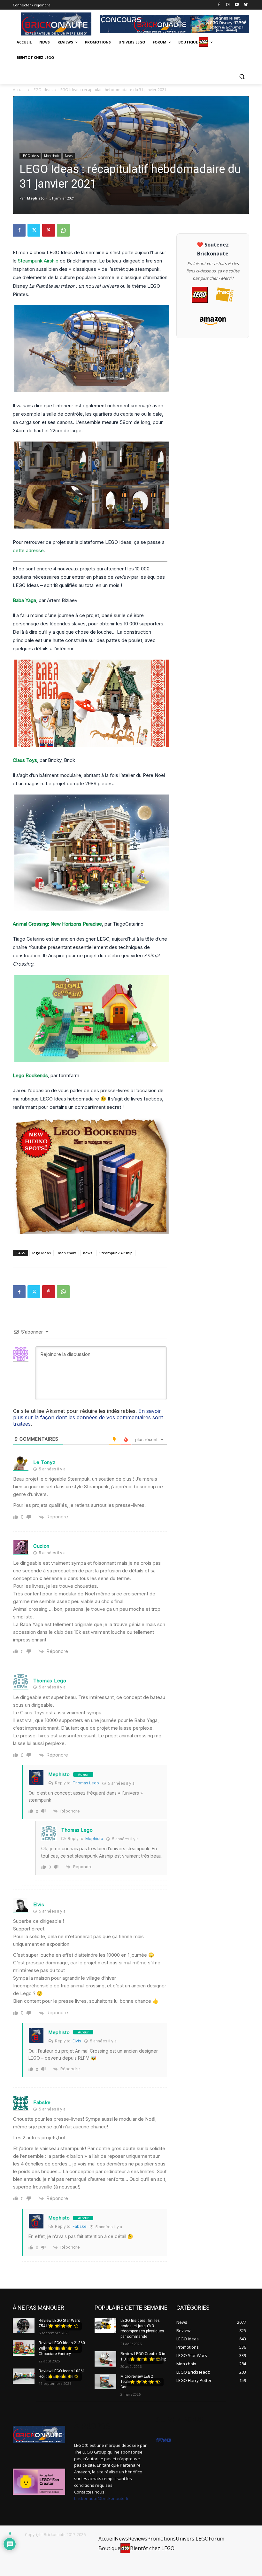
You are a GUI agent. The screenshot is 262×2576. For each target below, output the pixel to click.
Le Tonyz (44, 1462)
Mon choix (52, 156)
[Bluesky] (246, 5)
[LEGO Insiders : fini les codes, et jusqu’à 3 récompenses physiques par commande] (105, 2326)
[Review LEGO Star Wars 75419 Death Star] (24, 2326)
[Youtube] (237, 5)
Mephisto (36, 198)
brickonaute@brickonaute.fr (101, 2498)
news (88, 1253)
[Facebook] (219, 5)
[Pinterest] (49, 230)
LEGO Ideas (42, 90)
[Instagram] (228, 5)
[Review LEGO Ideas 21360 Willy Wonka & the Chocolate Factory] (24, 2348)
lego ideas (42, 1253)
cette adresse (28, 550)
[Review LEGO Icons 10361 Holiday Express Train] (24, 2376)
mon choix (67, 1253)
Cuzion (41, 1546)
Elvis (39, 1904)
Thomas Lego (86, 1783)
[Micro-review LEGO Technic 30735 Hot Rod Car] (105, 2382)
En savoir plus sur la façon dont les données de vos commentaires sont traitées (88, 1417)
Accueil (19, 90)
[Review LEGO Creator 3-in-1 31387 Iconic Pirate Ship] (105, 2359)
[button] (242, 76)
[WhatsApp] (63, 230)
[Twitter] (34, 230)
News (69, 156)
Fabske (80, 2226)
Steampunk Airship (38, 261)
